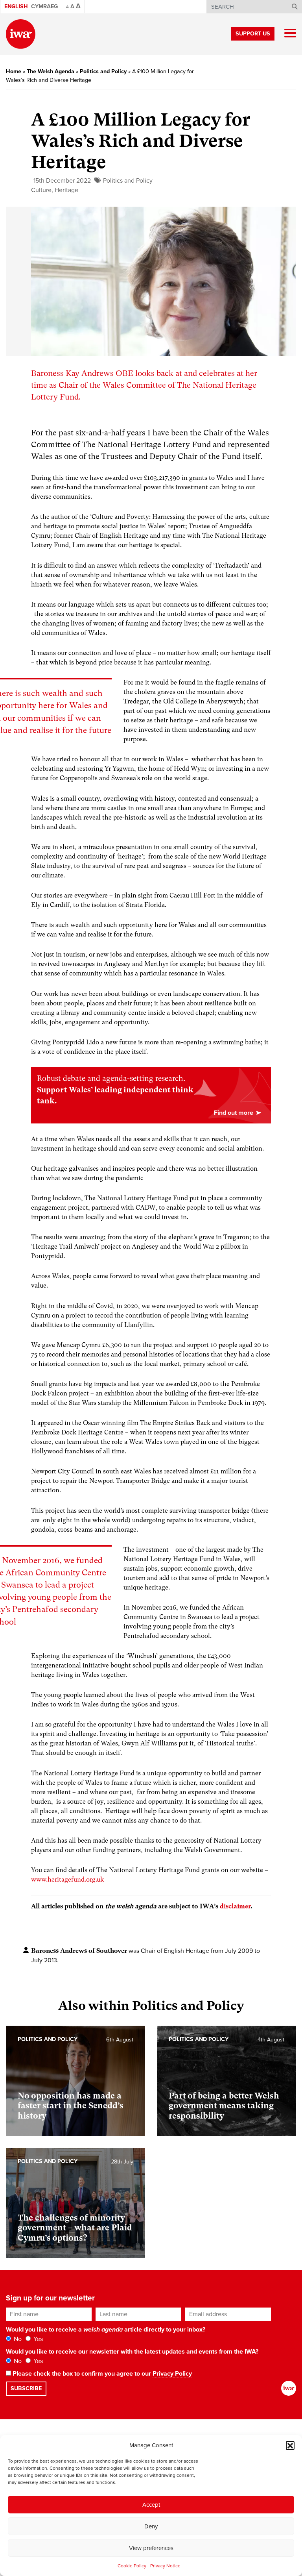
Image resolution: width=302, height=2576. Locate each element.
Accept (151, 2505)
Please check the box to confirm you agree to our (101, 2374)
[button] (290, 2445)
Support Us (253, 34)
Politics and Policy (103, 71)
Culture (41, 190)
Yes (37, 2339)
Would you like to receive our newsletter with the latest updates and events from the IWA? (132, 2352)
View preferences (151, 2548)
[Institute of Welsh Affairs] (21, 34)
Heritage (66, 190)
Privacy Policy (172, 2374)
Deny (151, 2526)
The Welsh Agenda (51, 71)
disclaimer (235, 1906)
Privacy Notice (165, 2566)
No (17, 2339)
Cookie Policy (132, 2566)
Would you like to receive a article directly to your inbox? (106, 2330)
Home (14, 71)
